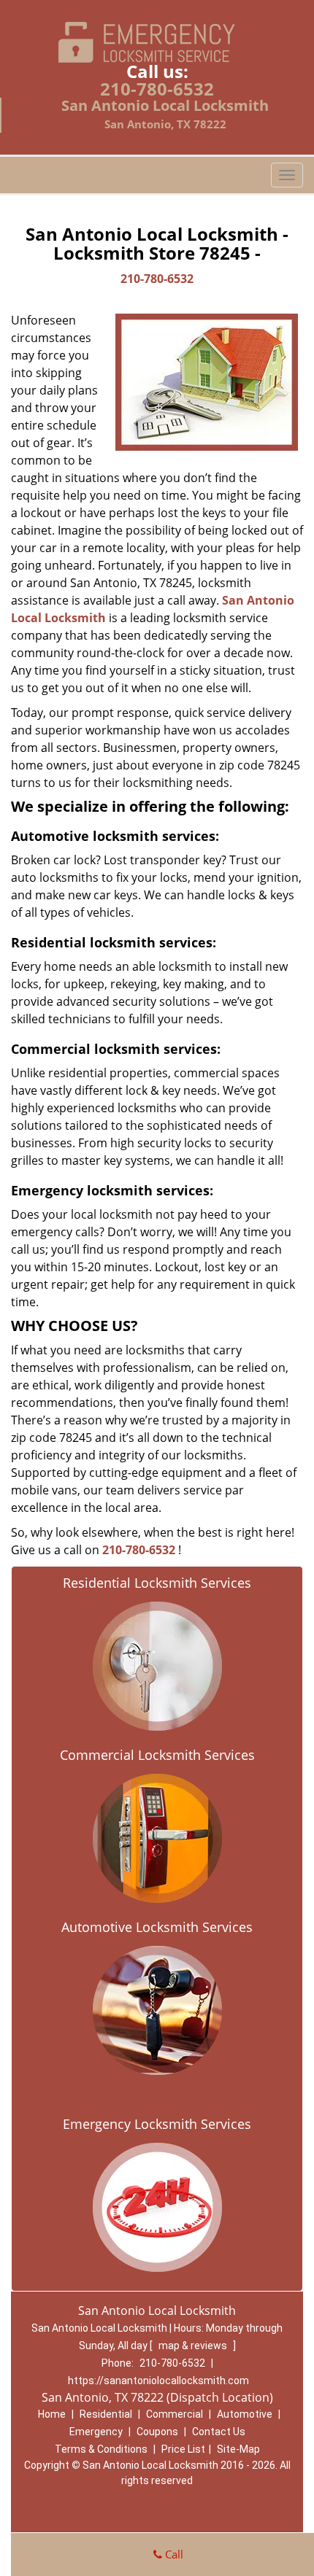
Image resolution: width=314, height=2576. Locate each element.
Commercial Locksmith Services (157, 1755)
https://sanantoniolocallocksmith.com (158, 2381)
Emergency (96, 2432)
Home (52, 2414)
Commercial (175, 2414)
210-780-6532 (157, 89)
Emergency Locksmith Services (157, 2124)
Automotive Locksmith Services (157, 1927)
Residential (106, 2414)
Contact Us (219, 2432)
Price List (183, 2449)
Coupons (157, 2432)
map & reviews (194, 2346)
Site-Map (238, 2449)
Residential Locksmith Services (157, 1583)
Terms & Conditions (101, 2449)
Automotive (245, 2414)
